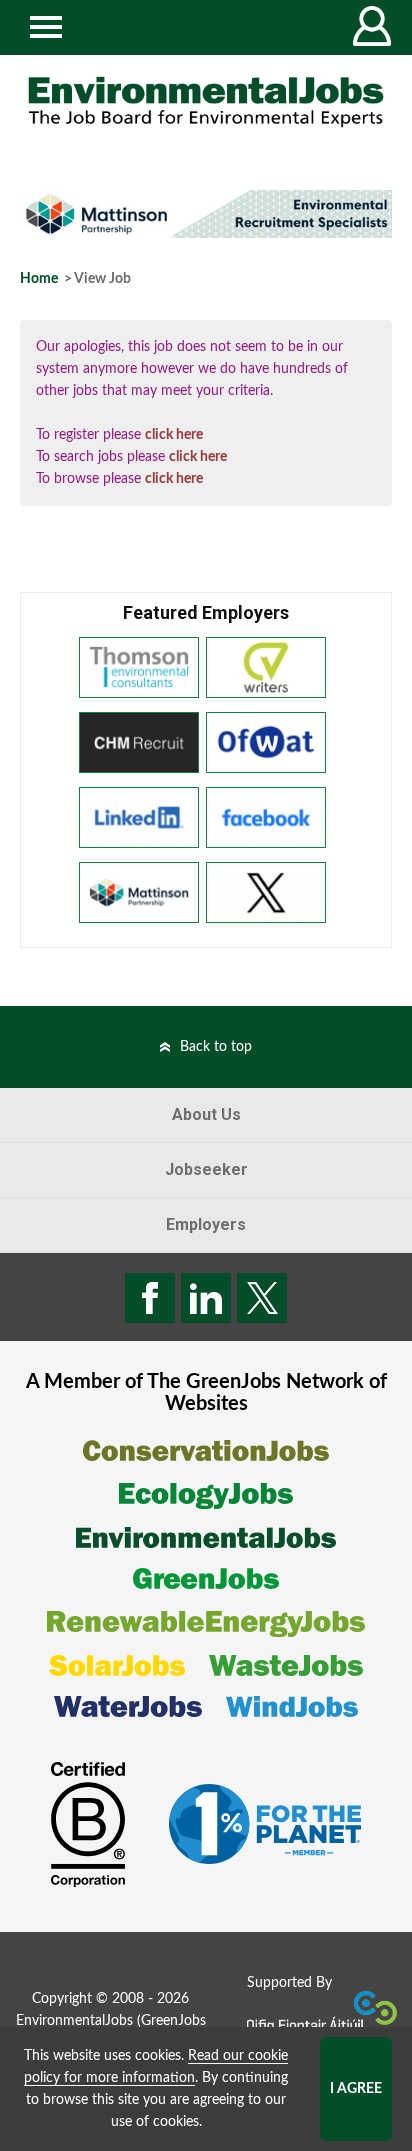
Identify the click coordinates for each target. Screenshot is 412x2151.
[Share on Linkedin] (206, 1298)
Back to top (216, 1047)
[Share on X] (262, 1298)
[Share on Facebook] (150, 1298)
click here (174, 435)
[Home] (206, 102)
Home (39, 279)
